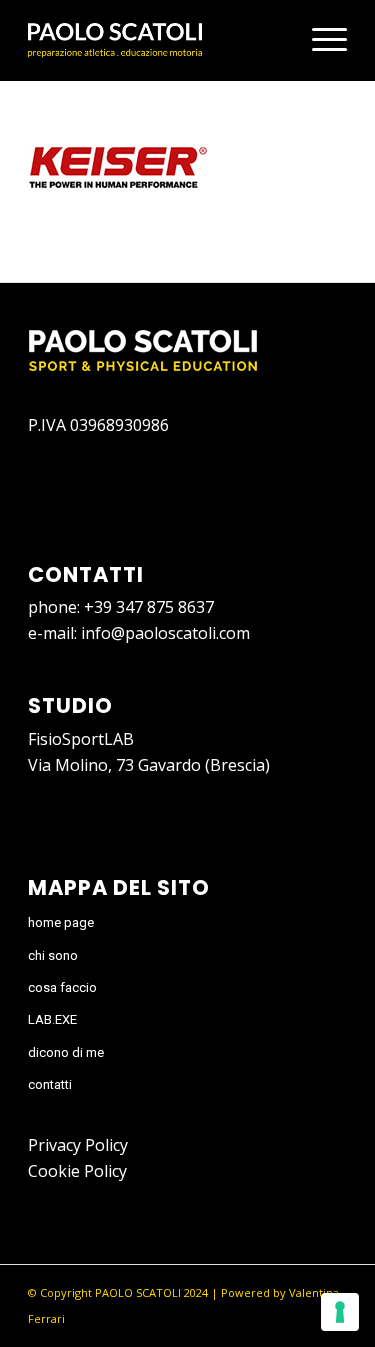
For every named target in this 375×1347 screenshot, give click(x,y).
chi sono (53, 955)
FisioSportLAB (81, 739)
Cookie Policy (77, 1171)
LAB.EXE (52, 1019)
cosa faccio (62, 987)
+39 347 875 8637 (149, 607)
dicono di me (66, 1052)
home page (61, 922)
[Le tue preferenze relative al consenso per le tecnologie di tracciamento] (340, 1312)
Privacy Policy (78, 1145)
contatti (50, 1084)
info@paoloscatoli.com (165, 633)
